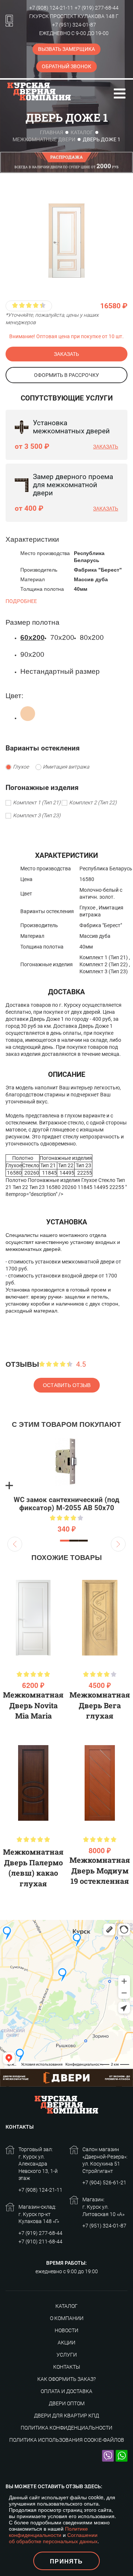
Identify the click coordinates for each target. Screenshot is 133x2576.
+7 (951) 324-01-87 (74, 25)
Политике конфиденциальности (48, 2532)
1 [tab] (65, 1541)
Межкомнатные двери (44, 139)
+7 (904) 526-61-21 (104, 2183)
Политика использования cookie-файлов (67, 2440)
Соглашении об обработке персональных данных (53, 2538)
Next (118, 1544)
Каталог (82, 132)
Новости (66, 2330)
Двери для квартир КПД (66, 2416)
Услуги (67, 2355)
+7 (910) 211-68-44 (40, 2242)
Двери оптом (67, 2403)
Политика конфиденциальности (66, 2428)
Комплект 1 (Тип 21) (37, 803)
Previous (15, 1544)
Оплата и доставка (66, 2391)
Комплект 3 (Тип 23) (37, 816)
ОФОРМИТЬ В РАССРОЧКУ (66, 375)
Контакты (67, 2367)
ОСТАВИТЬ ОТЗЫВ (67, 1385)
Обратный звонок (66, 66)
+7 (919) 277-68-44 (97, 8)
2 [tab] (74, 1541)
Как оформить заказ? (66, 2379)
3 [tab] (83, 1541)
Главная (52, 132)
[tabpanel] (66, 1485)
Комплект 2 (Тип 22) (93, 803)
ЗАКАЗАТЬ (66, 354)
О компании (67, 2318)
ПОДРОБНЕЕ (21, 601)
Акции (66, 2343)
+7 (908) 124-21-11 (51, 8)
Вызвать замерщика (66, 49)
